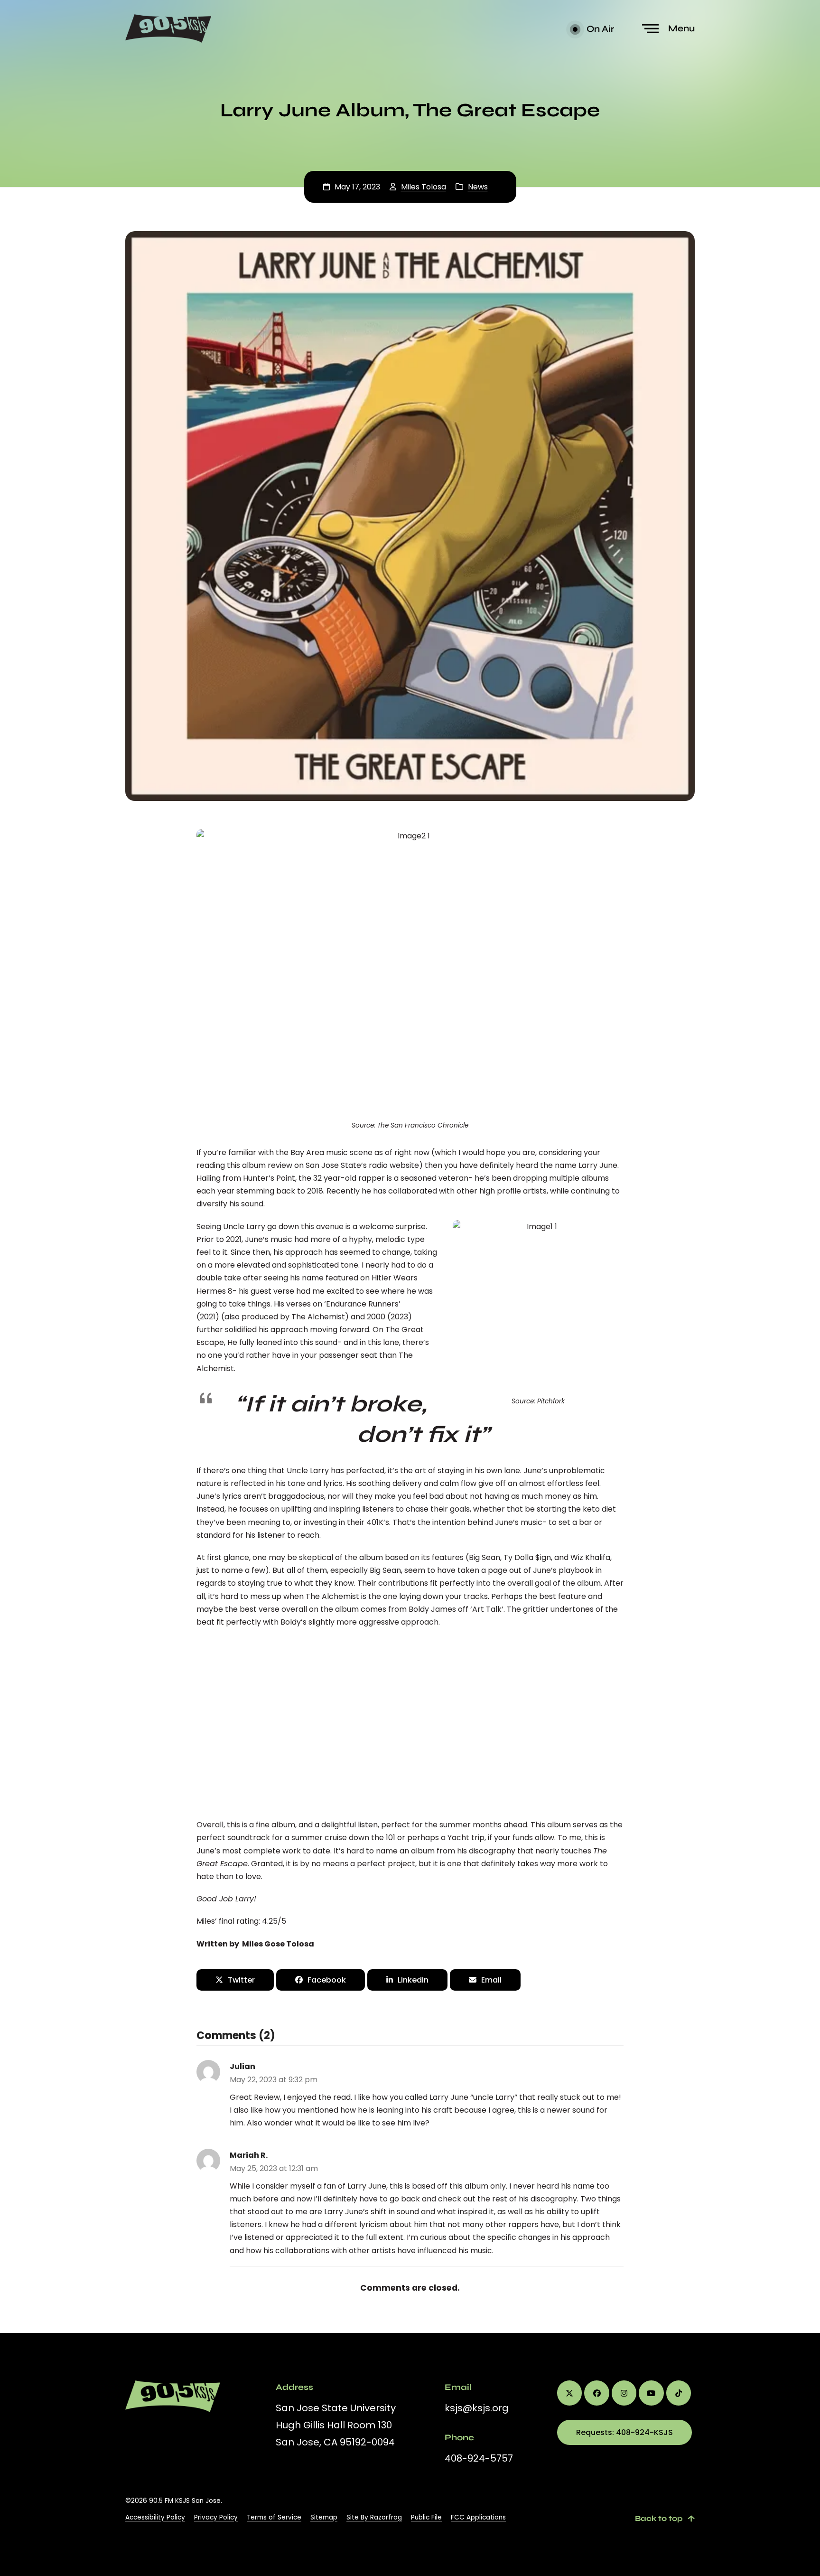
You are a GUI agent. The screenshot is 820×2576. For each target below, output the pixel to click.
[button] (670, 29)
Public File (426, 2517)
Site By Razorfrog (374, 2517)
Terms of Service (274, 2517)
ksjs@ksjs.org (477, 2408)
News (478, 187)
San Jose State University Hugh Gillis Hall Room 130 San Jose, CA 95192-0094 (336, 2425)
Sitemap (324, 2517)
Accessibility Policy (155, 2517)
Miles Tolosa (424, 187)
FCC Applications (478, 2517)
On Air (599, 29)
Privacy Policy (216, 2517)
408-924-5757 (479, 2458)
